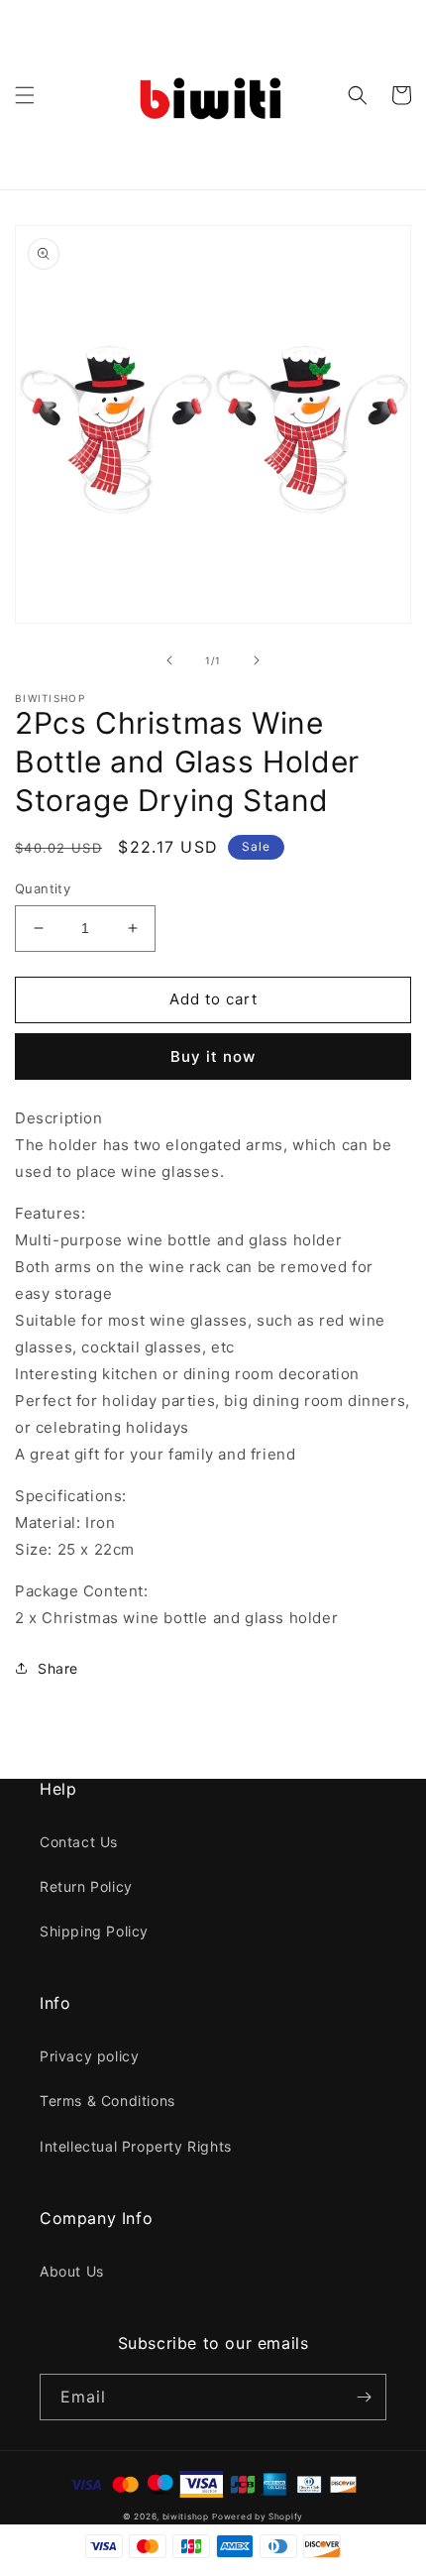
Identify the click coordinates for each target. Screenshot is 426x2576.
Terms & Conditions (107, 2101)
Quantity (43, 888)
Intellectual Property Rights (136, 2146)
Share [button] (58, 1668)
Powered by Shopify (258, 2517)
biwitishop (186, 2517)
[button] (25, 95)
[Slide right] (257, 660)
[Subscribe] (364, 2397)
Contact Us (79, 1842)
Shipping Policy (94, 1931)
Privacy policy (89, 2056)
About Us (72, 2271)
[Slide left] (169, 660)
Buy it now (213, 1056)
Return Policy (86, 1886)
